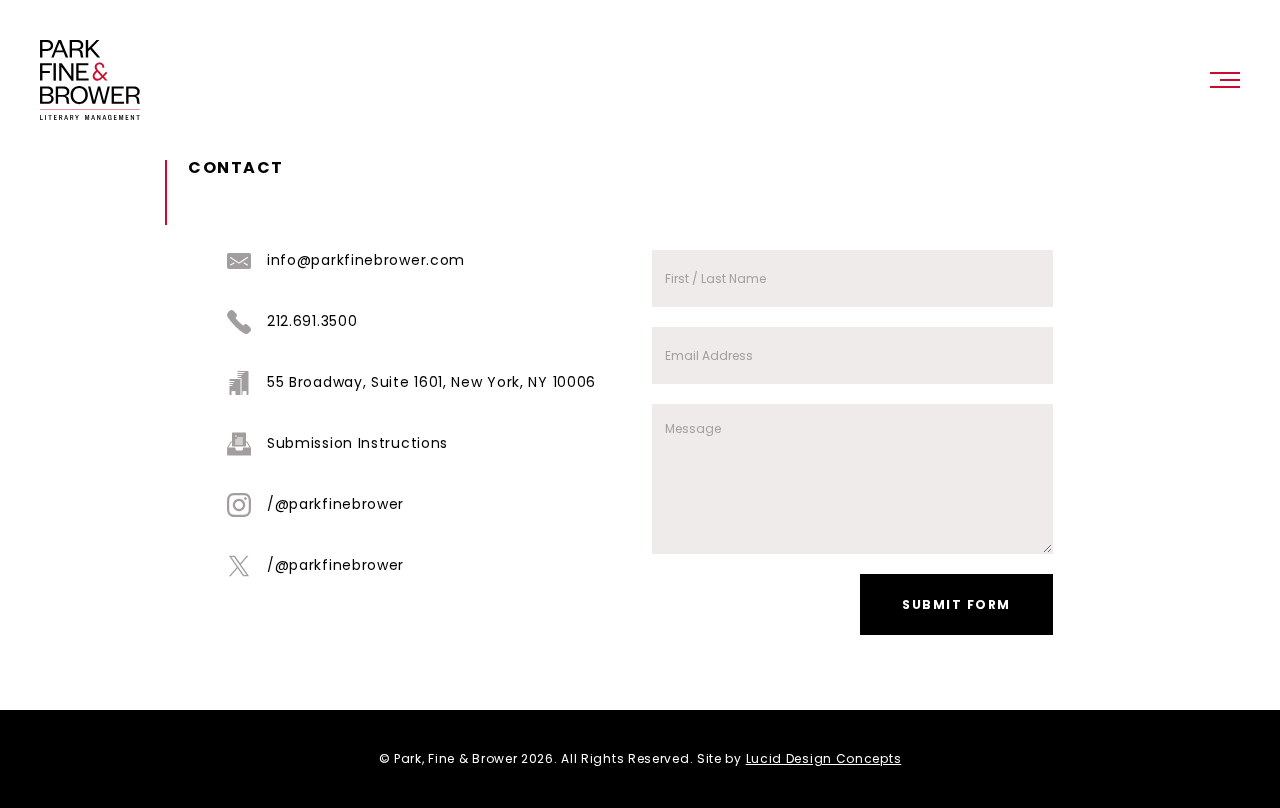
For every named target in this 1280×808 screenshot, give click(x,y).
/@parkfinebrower (335, 504)
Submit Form (956, 604)
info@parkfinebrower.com (366, 260)
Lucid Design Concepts (824, 758)
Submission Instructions (357, 443)
